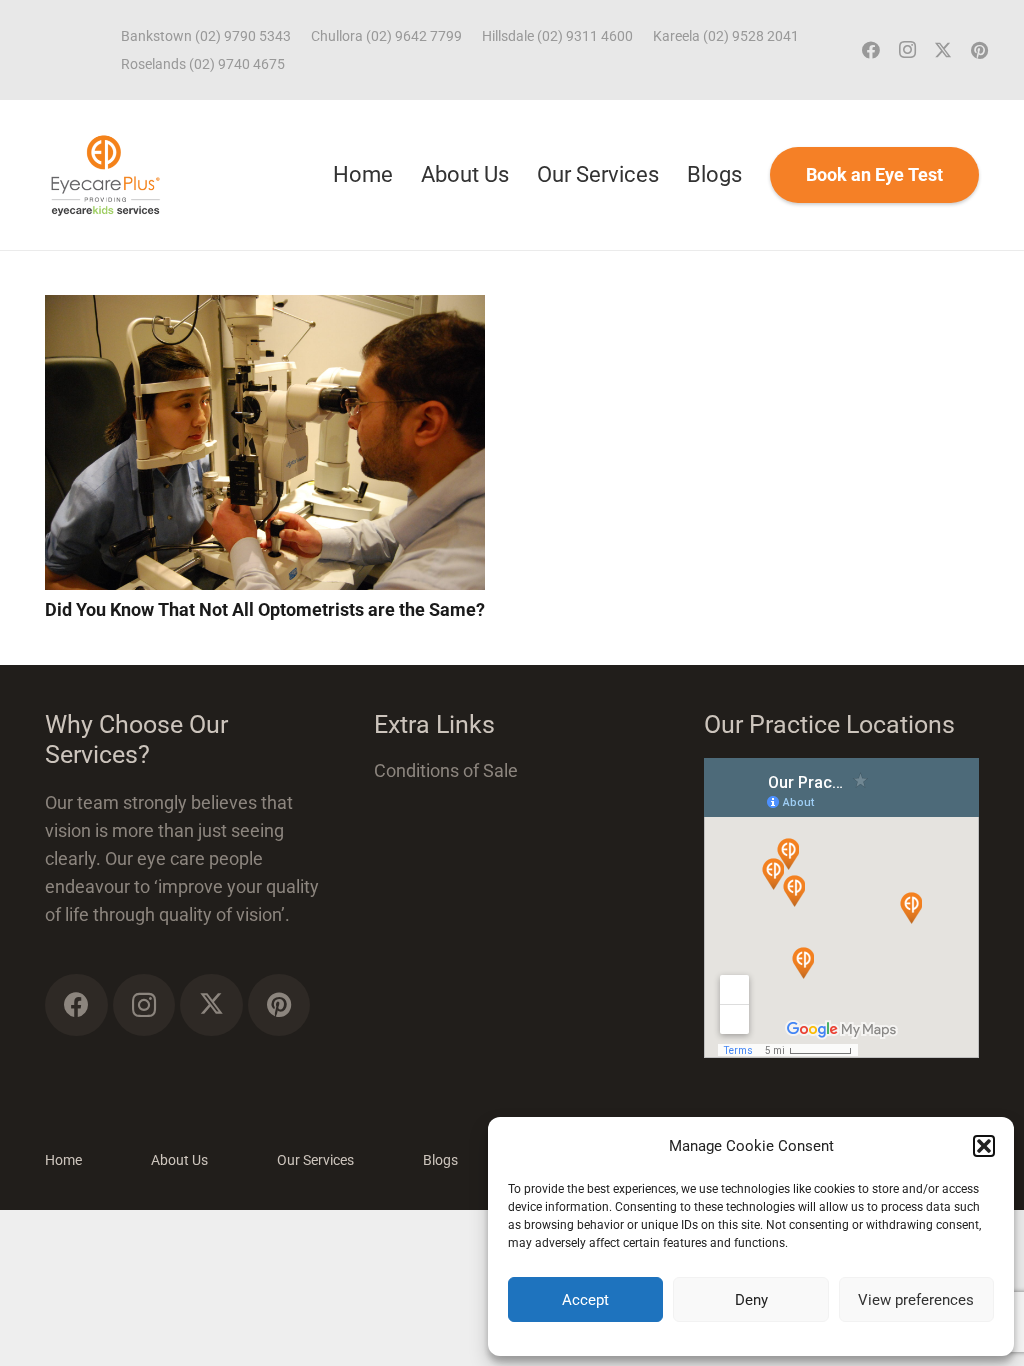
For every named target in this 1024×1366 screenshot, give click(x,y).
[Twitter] (943, 50)
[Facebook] (871, 50)
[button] (984, 1146)
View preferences (916, 1300)
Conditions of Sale (446, 770)
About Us (179, 1160)
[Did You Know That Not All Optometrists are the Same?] (265, 308)
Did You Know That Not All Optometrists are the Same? (265, 609)
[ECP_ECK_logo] (105, 175)
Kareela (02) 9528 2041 (726, 36)
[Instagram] (907, 50)
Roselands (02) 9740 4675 (203, 64)
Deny (751, 1300)
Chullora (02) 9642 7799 (386, 36)
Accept (585, 1300)
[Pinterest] (979, 50)
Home (63, 1160)
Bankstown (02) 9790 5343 (206, 36)
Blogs (440, 1160)
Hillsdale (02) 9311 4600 (557, 36)
